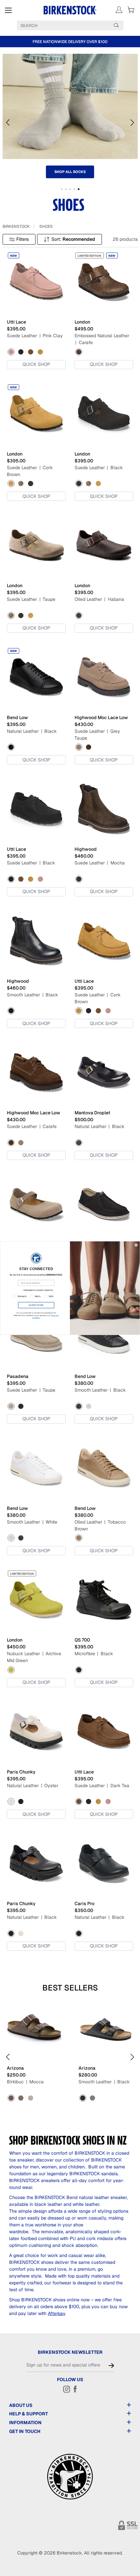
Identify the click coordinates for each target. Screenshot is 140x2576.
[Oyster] (11, 1802)
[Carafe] (79, 352)
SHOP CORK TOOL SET (70, 172)
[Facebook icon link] (75, 2389)
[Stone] (21, 2098)
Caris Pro (84, 1903)
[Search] (116, 25)
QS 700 (82, 1640)
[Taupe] (21, 484)
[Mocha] (79, 879)
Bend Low (17, 717)
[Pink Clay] (11, 352)
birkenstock (16, 226)
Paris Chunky (21, 1772)
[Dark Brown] (92, 2098)
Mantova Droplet (92, 1113)
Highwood (86, 849)
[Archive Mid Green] (11, 1670)
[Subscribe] (111, 2366)
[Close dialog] (136, 1245)
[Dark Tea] (31, 352)
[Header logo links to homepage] (70, 10)
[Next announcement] (134, 42)
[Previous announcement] (6, 42)
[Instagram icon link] (67, 2389)
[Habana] (79, 615)
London (82, 322)
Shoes (46, 226)
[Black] (21, 352)
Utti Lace (16, 322)
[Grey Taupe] (79, 747)
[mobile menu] (8, 10)
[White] (89, 1406)
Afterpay (56, 2313)
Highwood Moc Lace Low (101, 717)
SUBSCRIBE (36, 1305)
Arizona (15, 2068)
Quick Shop (36, 364)
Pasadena (18, 1376)
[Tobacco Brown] (79, 1538)
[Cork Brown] (40, 352)
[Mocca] (11, 2098)
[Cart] (131, 10)
